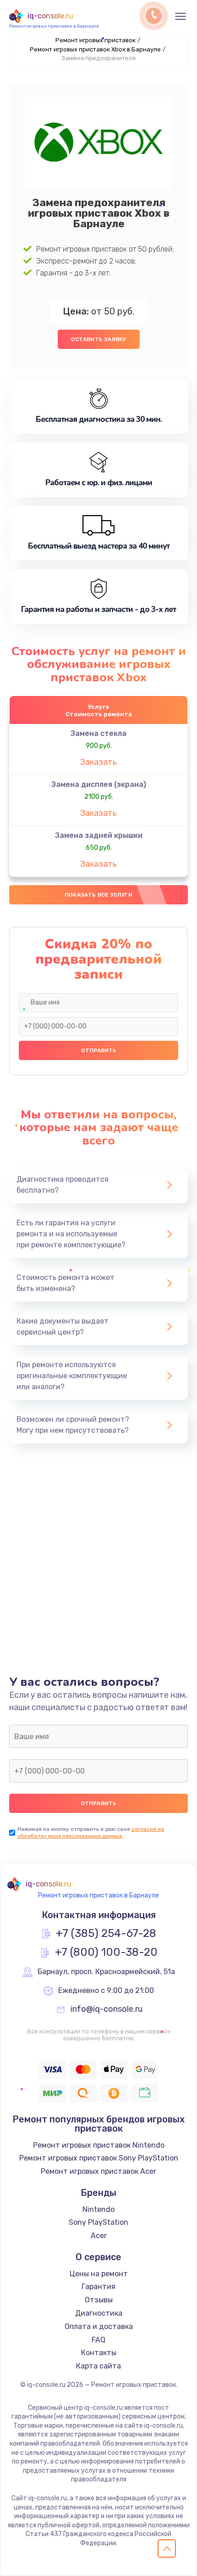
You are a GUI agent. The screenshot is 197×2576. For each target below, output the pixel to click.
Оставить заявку (99, 339)
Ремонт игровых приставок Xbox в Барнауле (95, 49)
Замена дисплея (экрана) (99, 784)
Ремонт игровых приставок (96, 40)
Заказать (98, 762)
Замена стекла (98, 733)
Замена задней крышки (99, 835)
